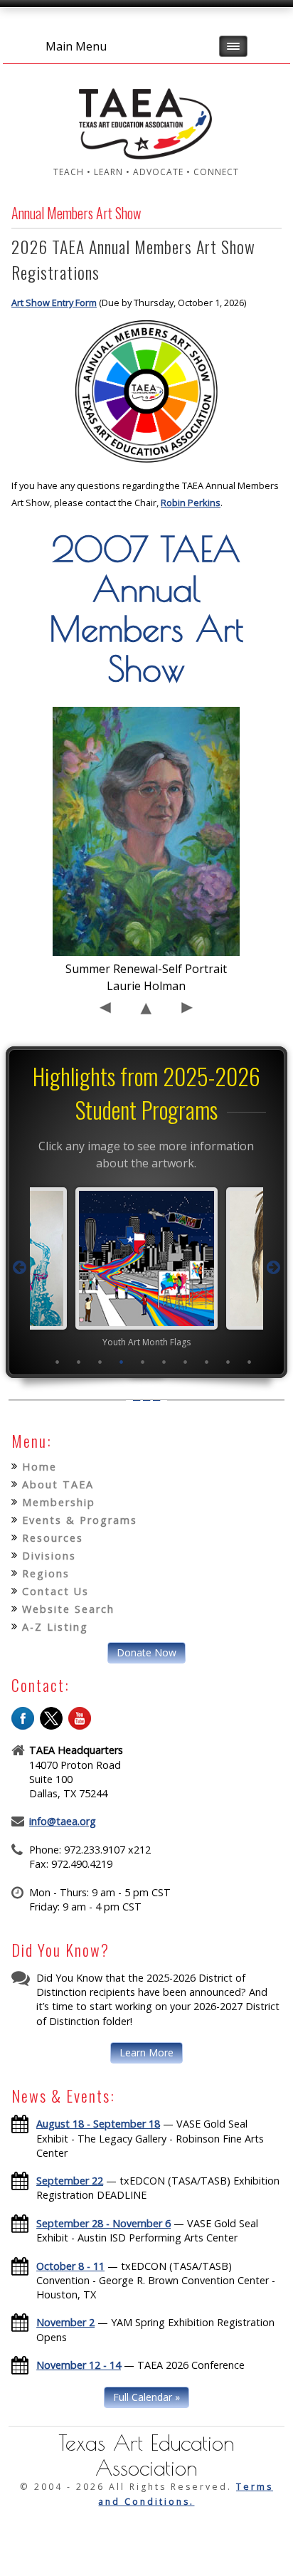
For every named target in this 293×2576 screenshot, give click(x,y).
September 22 (70, 2181)
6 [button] (164, 1362)
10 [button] (250, 1362)
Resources (53, 1538)
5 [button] (143, 1362)
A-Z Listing (55, 1627)
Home (39, 1467)
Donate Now (146, 1652)
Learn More (146, 2052)
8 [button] (207, 1362)
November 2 (65, 2322)
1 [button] (58, 1362)
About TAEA (58, 1484)
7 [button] (186, 1362)
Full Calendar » (146, 2397)
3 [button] (100, 1362)
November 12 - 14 (79, 2365)
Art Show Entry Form (54, 303)
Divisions (49, 1556)
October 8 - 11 (70, 2266)
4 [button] (122, 1362)
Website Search (68, 1609)
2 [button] (79, 1362)
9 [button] (228, 1362)
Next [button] (273, 1268)
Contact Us (55, 1591)
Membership (59, 1502)
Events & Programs (80, 1520)
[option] (146, 1267)
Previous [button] (20, 1268)
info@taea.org (63, 1821)
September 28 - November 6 (103, 2223)
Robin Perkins (191, 503)
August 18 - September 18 (98, 2124)
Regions (46, 1573)
